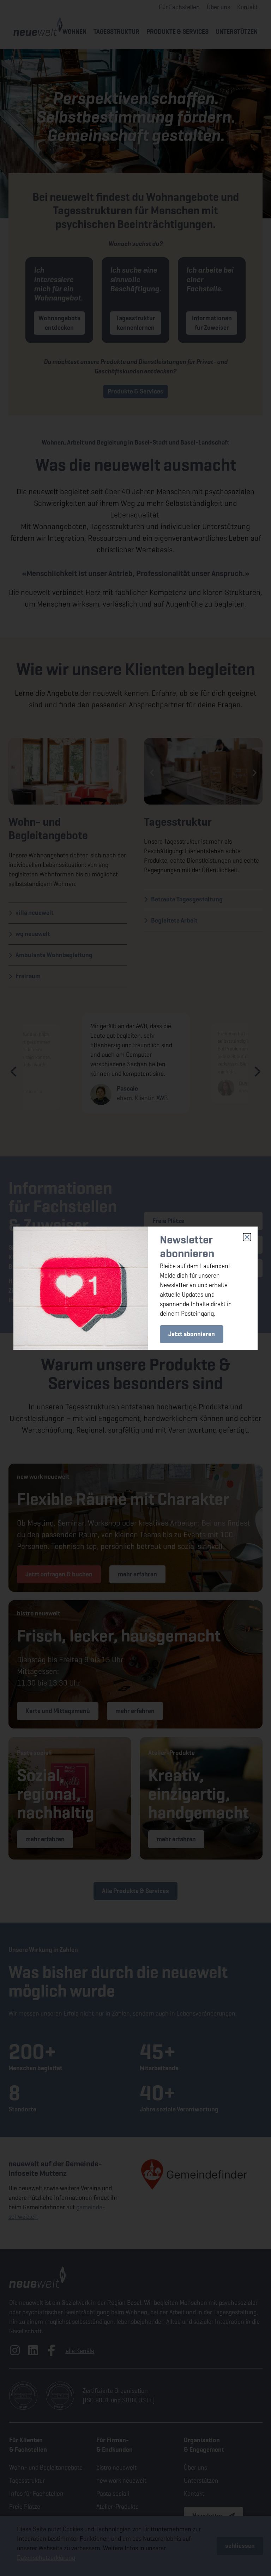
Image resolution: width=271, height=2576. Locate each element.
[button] (247, 1237)
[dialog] (135, 1288)
